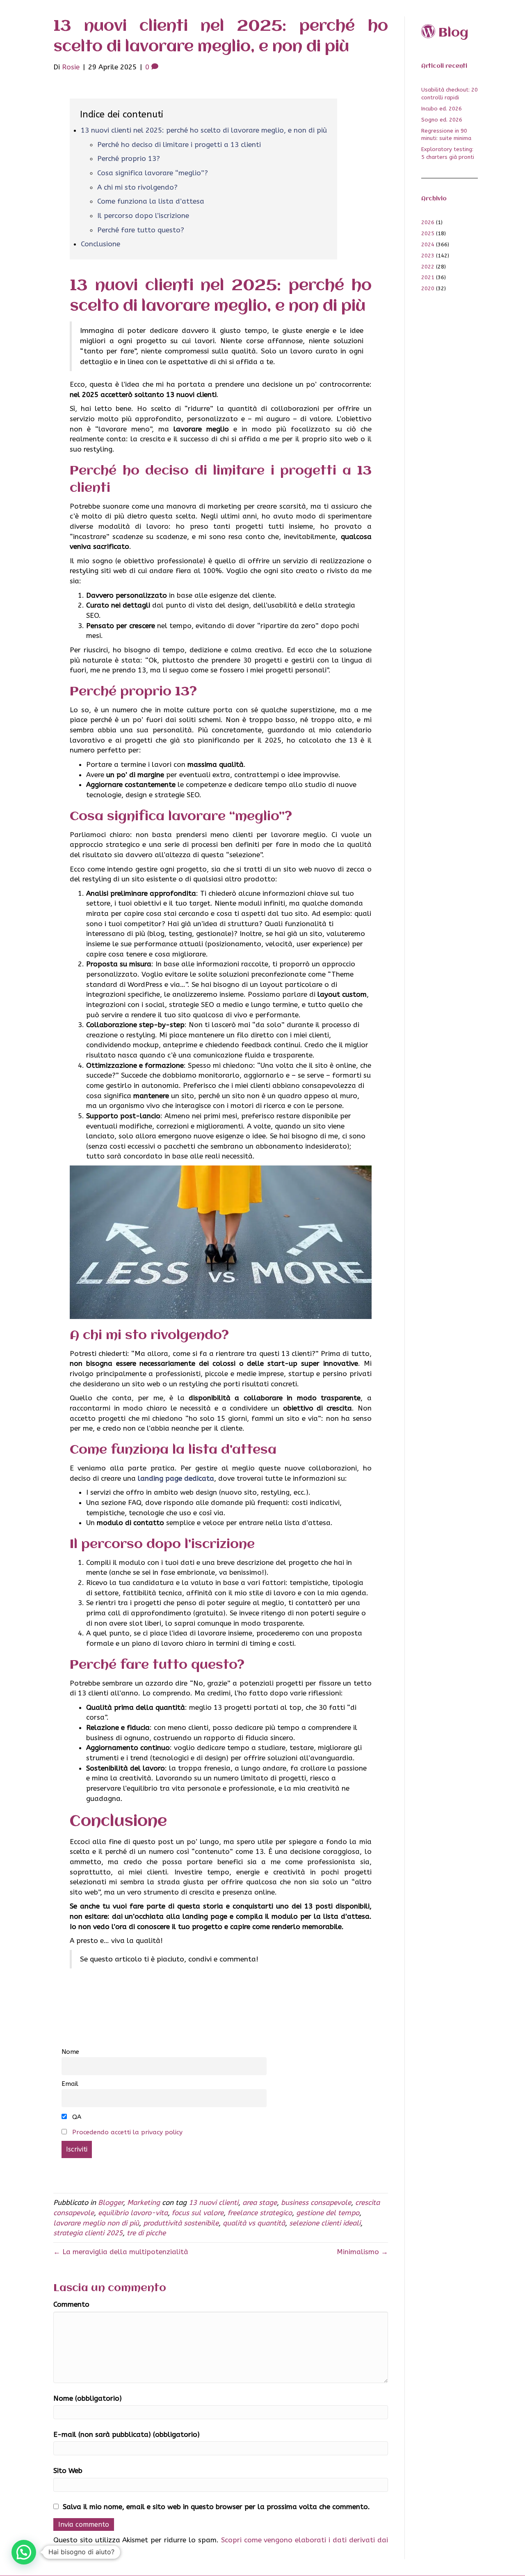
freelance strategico (260, 2213)
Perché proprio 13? (129, 158)
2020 (428, 288)
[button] (24, 2552)
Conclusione (100, 244)
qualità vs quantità (254, 2223)
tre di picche (146, 2233)
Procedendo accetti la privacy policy (127, 2132)
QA (76, 2117)
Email (70, 2084)
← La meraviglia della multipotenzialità (121, 2252)
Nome (70, 2052)
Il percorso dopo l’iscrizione (143, 216)
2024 (428, 244)
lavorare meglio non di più (96, 2223)
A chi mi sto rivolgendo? (137, 187)
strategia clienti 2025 (88, 2233)
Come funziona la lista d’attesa (151, 201)
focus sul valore (198, 2213)
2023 (428, 256)
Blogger (111, 2202)
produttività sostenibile (181, 2223)
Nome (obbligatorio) (88, 2398)
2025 (428, 233)
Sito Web (68, 2470)
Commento (71, 2304)
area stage (260, 2202)
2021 (428, 277)
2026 (428, 222)
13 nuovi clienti (213, 2202)
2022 (428, 267)
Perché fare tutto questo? (141, 230)
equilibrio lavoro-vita (133, 2213)
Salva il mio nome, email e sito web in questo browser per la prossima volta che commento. (216, 2507)
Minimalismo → (362, 2252)
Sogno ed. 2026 (442, 120)
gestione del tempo (328, 2213)
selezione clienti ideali (325, 2223)
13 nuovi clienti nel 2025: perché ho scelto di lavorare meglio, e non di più (204, 130)
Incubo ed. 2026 (442, 109)
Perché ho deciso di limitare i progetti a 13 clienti (179, 145)
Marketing (144, 2202)
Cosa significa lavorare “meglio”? (153, 173)
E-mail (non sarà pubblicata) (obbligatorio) (127, 2434)
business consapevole (316, 2202)
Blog (453, 33)
